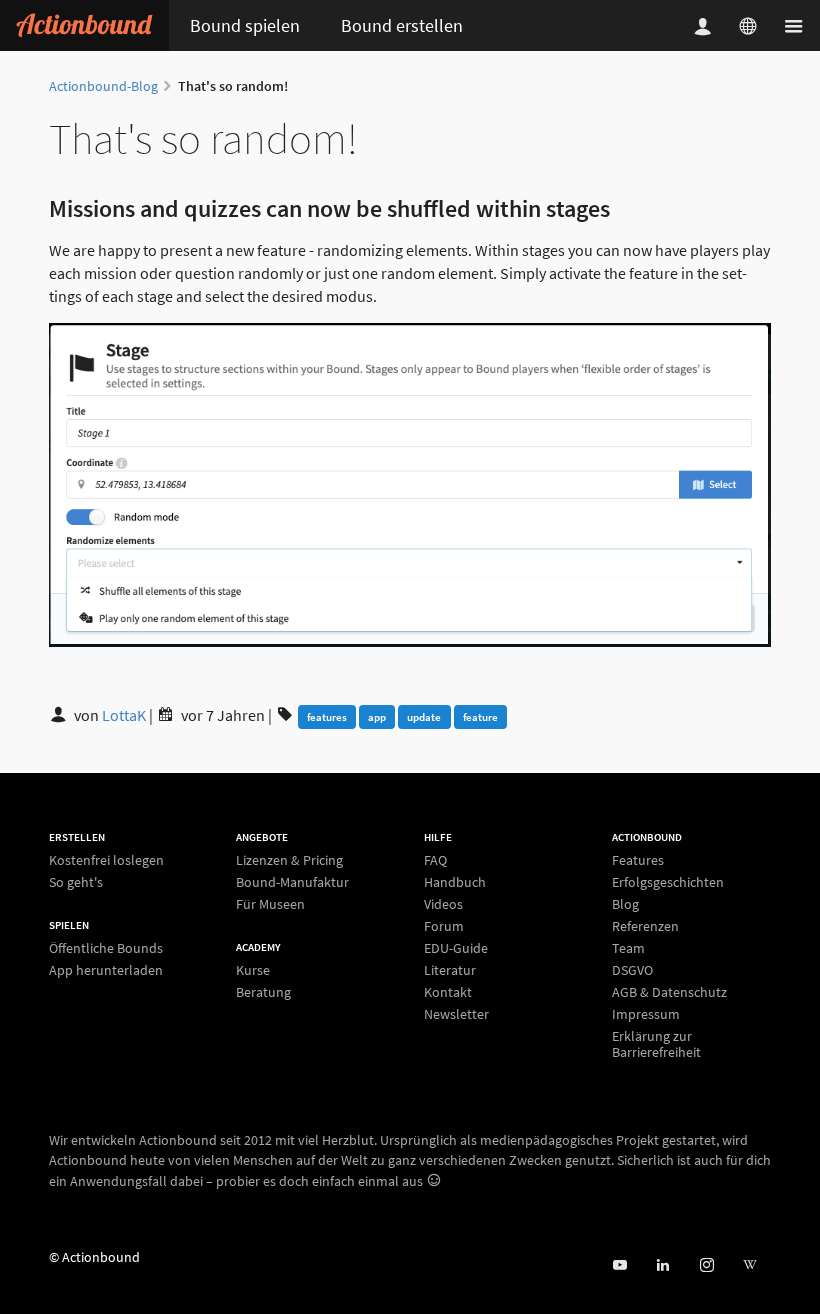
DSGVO (632, 970)
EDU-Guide (456, 948)
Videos (443, 904)
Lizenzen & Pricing (289, 860)
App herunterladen (106, 969)
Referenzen (645, 926)
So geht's (76, 881)
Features (638, 860)
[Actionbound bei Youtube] (619, 1265)
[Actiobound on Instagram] (706, 1265)
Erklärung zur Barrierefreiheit (656, 1043)
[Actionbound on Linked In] (662, 1265)
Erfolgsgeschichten (668, 882)
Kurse (253, 970)
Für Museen (270, 903)
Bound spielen (245, 25)
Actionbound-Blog (103, 86)
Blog (625, 904)
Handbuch (455, 882)
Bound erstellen (402, 25)
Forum (444, 926)
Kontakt (448, 992)
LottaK (125, 715)
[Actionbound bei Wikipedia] (749, 1265)
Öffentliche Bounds (106, 948)
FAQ (435, 860)
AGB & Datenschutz (669, 992)
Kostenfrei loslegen (106, 860)
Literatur (450, 970)
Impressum (646, 1014)
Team (628, 948)
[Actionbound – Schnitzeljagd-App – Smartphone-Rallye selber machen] (84, 25)
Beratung (263, 991)
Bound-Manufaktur (292, 882)
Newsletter (456, 1013)
